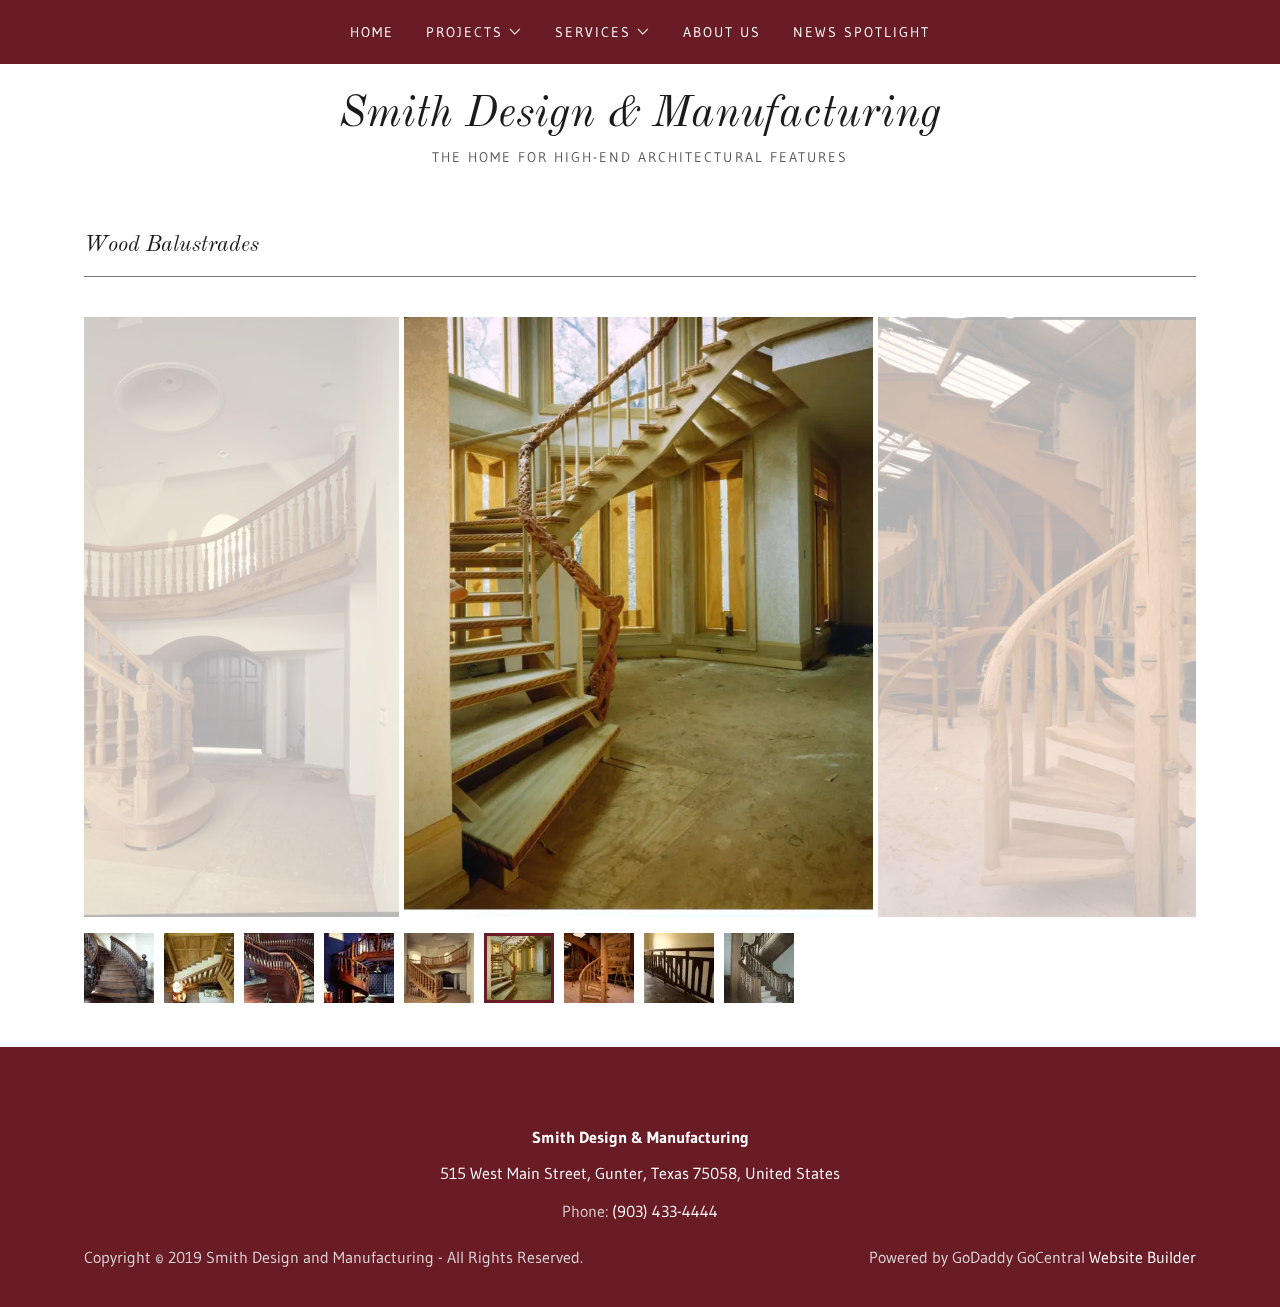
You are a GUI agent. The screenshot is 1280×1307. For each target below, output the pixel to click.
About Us (722, 32)
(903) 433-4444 (665, 1211)
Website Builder (1142, 1257)
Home (372, 32)
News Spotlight (861, 32)
